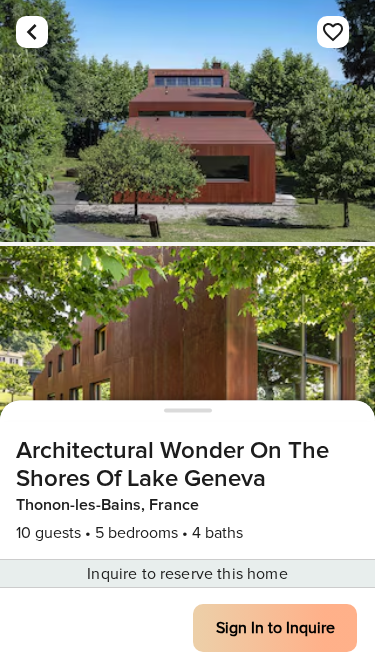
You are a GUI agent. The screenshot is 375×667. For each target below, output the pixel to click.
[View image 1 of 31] (187, 121)
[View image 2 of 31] (187, 367)
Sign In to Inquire (275, 628)
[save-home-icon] (333, 32)
